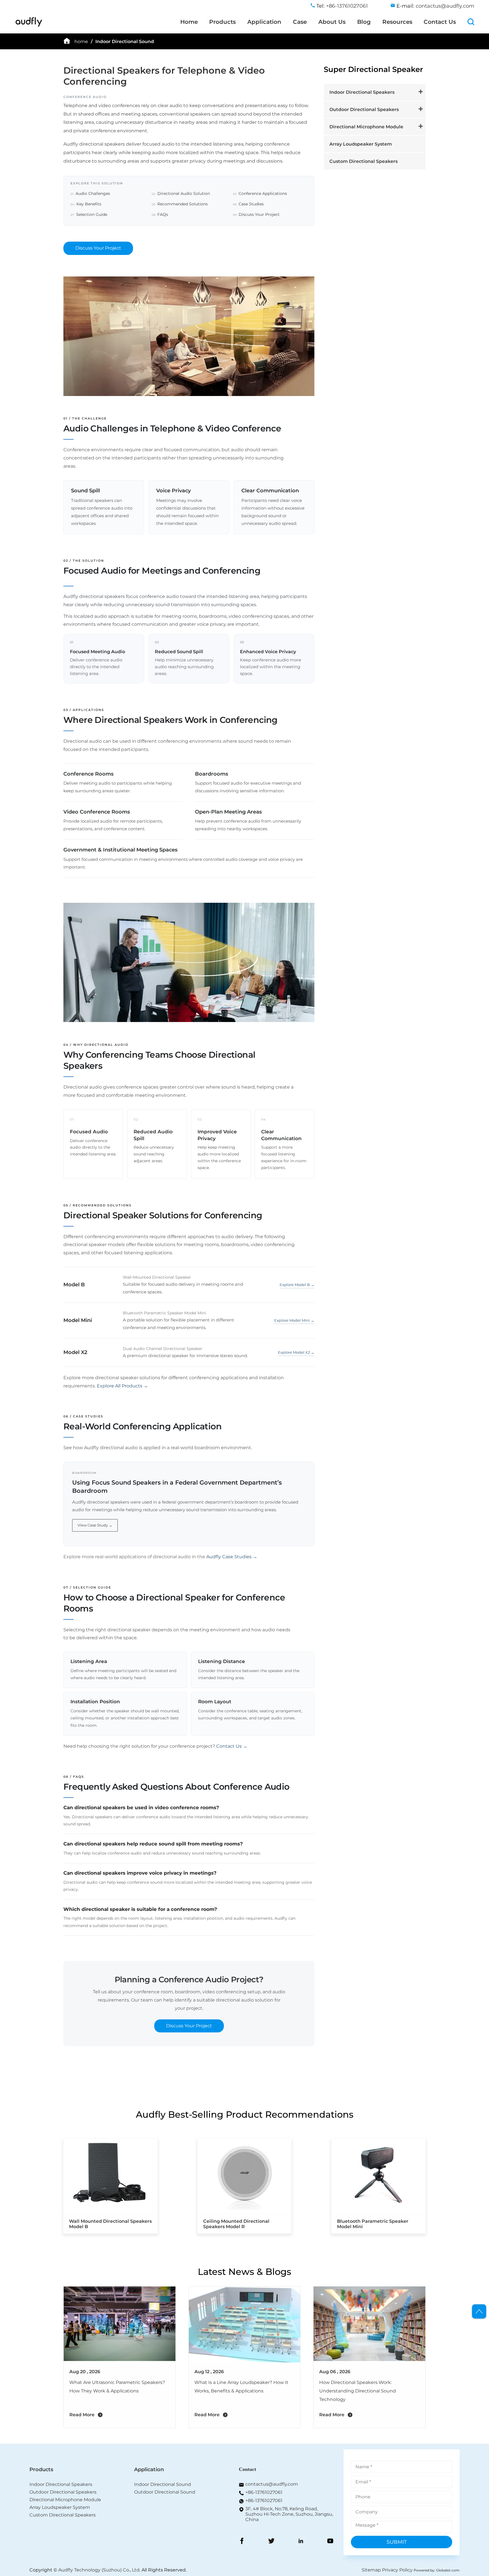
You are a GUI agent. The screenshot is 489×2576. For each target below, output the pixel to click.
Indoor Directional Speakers (362, 92)
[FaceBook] (242, 2541)
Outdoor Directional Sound (165, 2492)
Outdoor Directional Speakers (364, 109)
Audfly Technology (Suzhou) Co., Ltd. (99, 2570)
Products (222, 22)
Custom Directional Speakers (363, 161)
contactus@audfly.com (445, 6)
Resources (397, 22)
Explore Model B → (297, 1285)
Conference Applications (260, 193)
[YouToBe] (330, 2541)
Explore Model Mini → (294, 1320)
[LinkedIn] (301, 2541)
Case (300, 22)
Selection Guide (89, 214)
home (81, 41)
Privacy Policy (397, 2570)
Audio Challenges (90, 193)
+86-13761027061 (264, 2492)
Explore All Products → (122, 1386)
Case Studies (248, 204)
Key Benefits (86, 204)
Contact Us (440, 22)
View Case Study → (95, 1525)
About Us (332, 22)
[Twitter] (271, 2541)
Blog (364, 22)
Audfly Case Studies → (232, 1557)
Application (264, 22)
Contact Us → (232, 1746)
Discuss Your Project (256, 214)
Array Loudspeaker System (361, 144)
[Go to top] (479, 2311)
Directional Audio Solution (181, 193)
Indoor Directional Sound (125, 41)
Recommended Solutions (180, 204)
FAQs (160, 214)
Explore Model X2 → (296, 1352)
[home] (29, 26)
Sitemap (371, 2570)
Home (189, 22)
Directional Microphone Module (366, 127)
